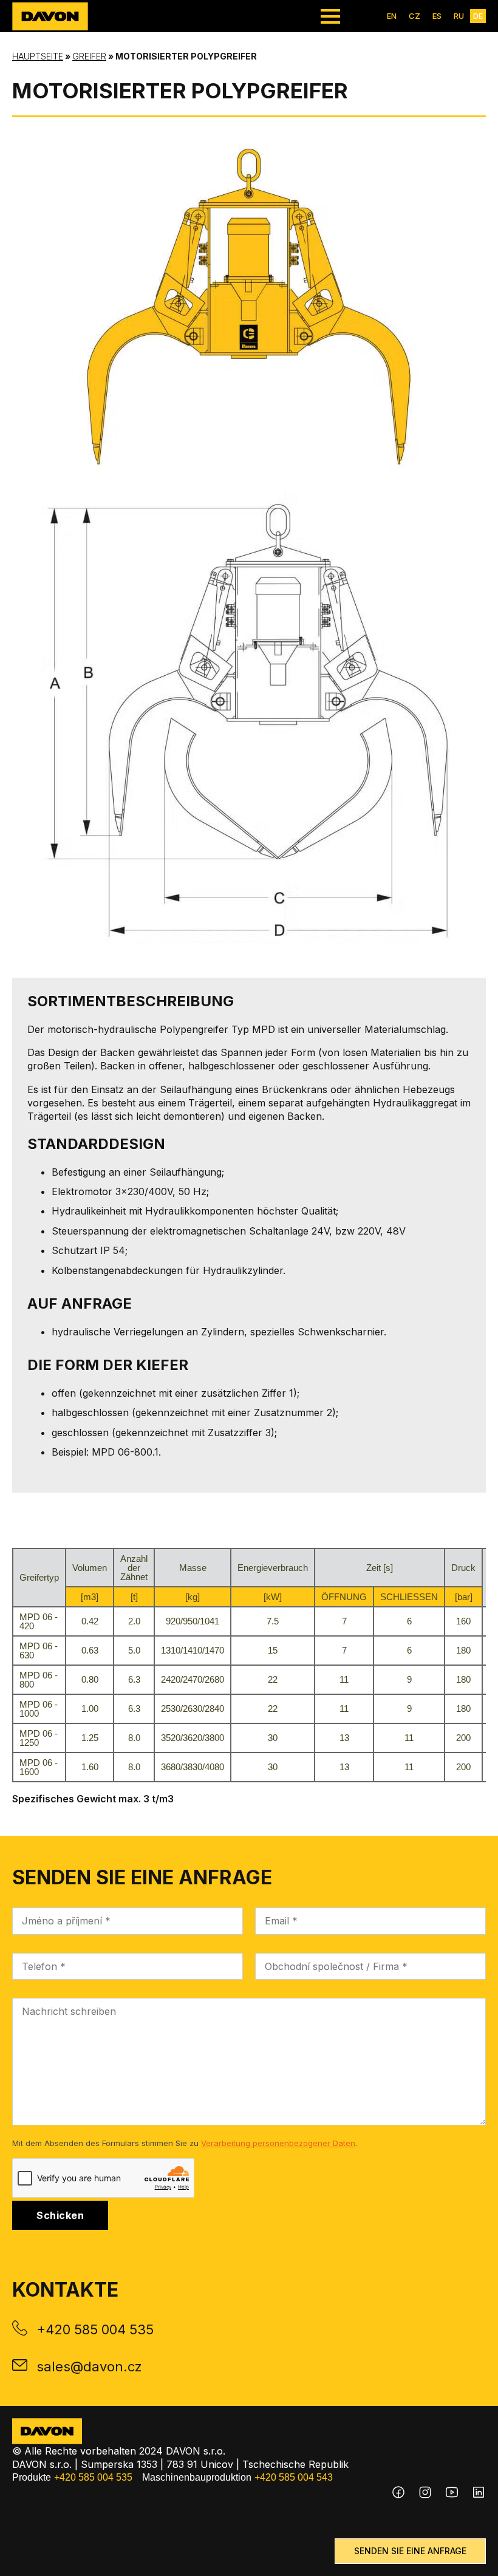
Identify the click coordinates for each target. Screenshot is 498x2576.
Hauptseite (38, 56)
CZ (414, 16)
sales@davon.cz (89, 2366)
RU (459, 16)
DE (478, 16)
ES (437, 16)
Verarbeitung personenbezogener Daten (278, 2143)
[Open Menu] (330, 16)
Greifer (89, 56)
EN (392, 16)
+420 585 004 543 (294, 2477)
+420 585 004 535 (95, 2329)
